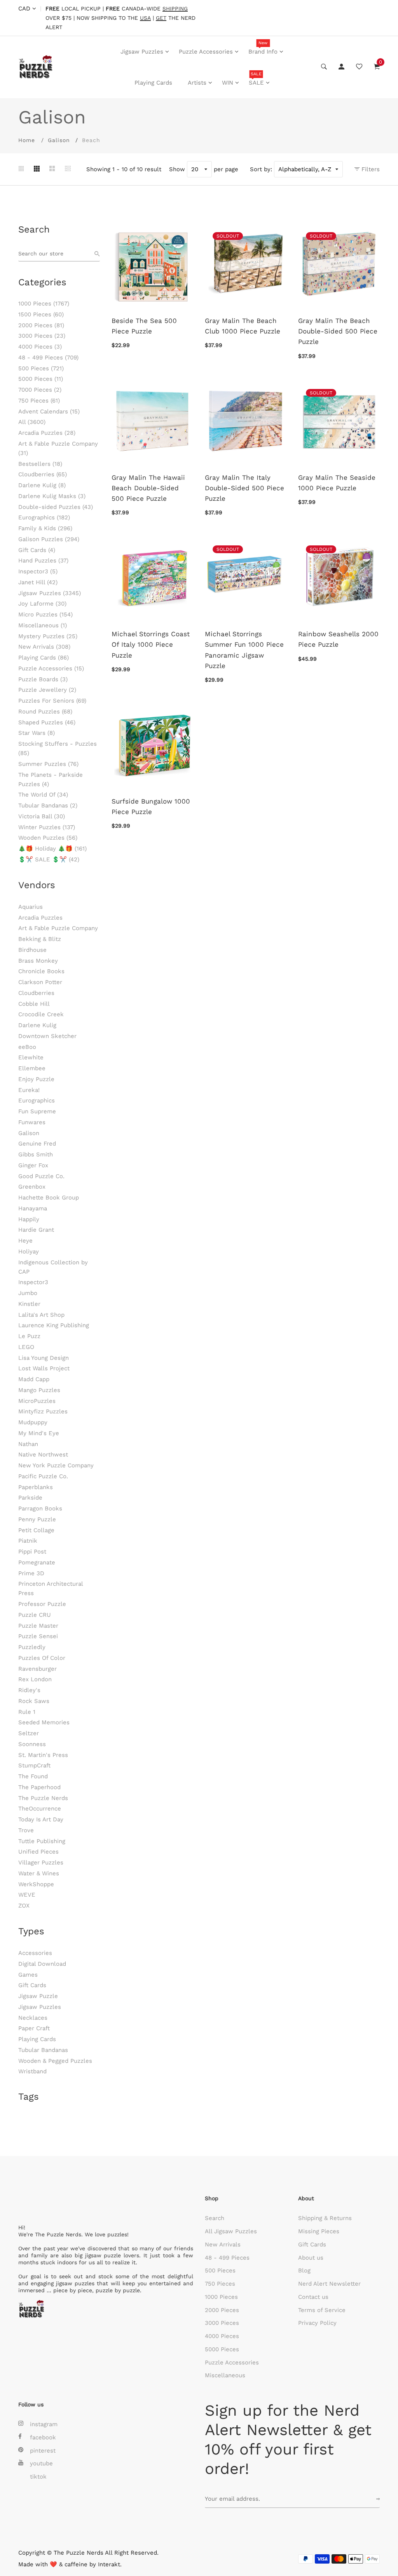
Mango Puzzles (39, 1390)
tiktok (38, 2477)
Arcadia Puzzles (47, 433)
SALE (256, 79)
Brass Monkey (38, 961)
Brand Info (263, 48)
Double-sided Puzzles (56, 507)
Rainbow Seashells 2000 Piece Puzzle (338, 639)
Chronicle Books (41, 971)
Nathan (28, 1444)
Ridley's (29, 1690)
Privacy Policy (317, 2323)
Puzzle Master (38, 1626)
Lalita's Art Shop (41, 1315)
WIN (228, 83)
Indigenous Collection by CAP (53, 1267)
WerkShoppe (36, 1884)
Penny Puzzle (37, 1519)
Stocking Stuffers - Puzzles (58, 748)
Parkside (30, 1498)
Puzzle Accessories (206, 52)
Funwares (32, 1122)
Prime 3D (31, 1573)
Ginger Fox (33, 1165)
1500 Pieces (41, 314)
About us (311, 2258)
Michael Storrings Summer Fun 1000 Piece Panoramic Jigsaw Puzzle (244, 650)
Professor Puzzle (42, 1604)
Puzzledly (32, 1647)
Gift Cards (37, 550)
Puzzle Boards (43, 679)
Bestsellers (40, 464)
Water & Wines (39, 1873)
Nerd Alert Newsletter (329, 2284)
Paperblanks (36, 1487)
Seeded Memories (44, 1722)
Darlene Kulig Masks (52, 496)
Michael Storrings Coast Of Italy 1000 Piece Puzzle (151, 644)
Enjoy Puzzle (36, 1079)
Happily (29, 1219)
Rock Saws (34, 1701)
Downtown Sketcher (47, 1036)
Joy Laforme (42, 604)
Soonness (32, 1744)
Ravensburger (38, 1669)
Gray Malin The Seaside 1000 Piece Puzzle (337, 483)
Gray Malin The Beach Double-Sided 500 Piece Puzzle (338, 331)
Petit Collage (36, 1530)
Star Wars (37, 733)
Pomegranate (37, 1562)
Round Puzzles (45, 712)
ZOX (24, 1906)
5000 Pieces (41, 379)
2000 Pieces (41, 325)
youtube (41, 2463)
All (32, 422)
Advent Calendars (49, 411)
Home (27, 140)
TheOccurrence (40, 1809)
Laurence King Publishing (54, 1325)
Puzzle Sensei (38, 1636)
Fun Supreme (37, 1111)
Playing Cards (153, 83)
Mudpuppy (33, 1422)
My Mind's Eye (39, 1433)
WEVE (27, 1895)
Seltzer (29, 1733)
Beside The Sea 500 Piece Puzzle (144, 326)
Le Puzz (29, 1336)
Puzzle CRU (35, 1615)
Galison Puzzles (49, 539)
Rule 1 (27, 1712)
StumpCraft (34, 1765)
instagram (44, 2424)
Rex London (35, 1679)
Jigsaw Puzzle (38, 1996)
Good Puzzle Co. (41, 1176)
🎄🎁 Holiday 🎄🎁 (52, 849)
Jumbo (28, 1293)
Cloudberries (43, 474)
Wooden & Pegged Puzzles (55, 2061)
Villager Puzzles (41, 1863)
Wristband (32, 2071)
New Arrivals (44, 647)
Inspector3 (38, 571)
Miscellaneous (43, 625)
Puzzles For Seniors (52, 701)
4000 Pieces (40, 347)
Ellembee (32, 1068)
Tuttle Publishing (42, 1841)
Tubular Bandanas (48, 805)
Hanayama (33, 1208)
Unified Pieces (38, 1852)
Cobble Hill (34, 1004)
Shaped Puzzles (47, 722)
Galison (59, 140)
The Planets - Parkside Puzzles (51, 779)
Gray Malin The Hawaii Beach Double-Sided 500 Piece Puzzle (148, 488)
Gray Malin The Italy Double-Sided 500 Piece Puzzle (244, 488)
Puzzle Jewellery (47, 690)
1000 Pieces (44, 304)
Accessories (35, 1953)
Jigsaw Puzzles (142, 52)
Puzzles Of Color (42, 1658)
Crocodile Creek (41, 1014)
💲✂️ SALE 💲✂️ (49, 859)
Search (215, 2218)
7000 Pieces (40, 390)
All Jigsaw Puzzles (231, 2231)
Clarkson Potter (40, 982)
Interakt (109, 2564)
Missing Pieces (319, 2231)
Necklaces (33, 2018)
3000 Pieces (42, 336)
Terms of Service (322, 2310)
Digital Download (42, 1964)
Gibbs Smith (36, 1154)
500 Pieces (41, 368)
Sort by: (261, 169)
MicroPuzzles (37, 1401)
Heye (25, 1241)
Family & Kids (45, 528)
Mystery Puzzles (48, 636)
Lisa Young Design (44, 1358)
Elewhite (31, 1057)
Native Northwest (43, 1455)
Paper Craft (34, 2028)
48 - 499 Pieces (48, 358)
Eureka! (29, 1090)
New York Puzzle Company (56, 1465)
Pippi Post (32, 1552)
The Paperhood (39, 1787)
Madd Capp (34, 1379)
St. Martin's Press (43, 1755)
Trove (26, 1830)
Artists (197, 83)
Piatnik (28, 1541)
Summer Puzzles (48, 764)
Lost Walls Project (44, 1368)
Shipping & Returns (325, 2218)
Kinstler (29, 1304)
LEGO (26, 1347)
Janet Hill (38, 582)
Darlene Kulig (42, 485)
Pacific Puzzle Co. (43, 1476)
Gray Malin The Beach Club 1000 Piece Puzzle (243, 326)
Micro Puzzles (45, 614)
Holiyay (29, 1252)
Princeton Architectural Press (51, 1588)
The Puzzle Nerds (43, 1798)
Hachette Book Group (49, 1198)
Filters (370, 169)
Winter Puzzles (47, 827)
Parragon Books (40, 1508)
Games (28, 1975)
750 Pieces (39, 401)
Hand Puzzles (43, 561)
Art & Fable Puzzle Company (58, 448)
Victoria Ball (42, 816)
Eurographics (44, 517)
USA (145, 18)
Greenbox (32, 1187)
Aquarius (31, 907)
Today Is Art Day (41, 1819)
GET (161, 18)
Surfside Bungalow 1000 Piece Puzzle (151, 806)
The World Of (43, 795)
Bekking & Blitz (40, 939)
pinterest (43, 2451)
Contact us (313, 2297)
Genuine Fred (37, 1144)
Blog (304, 2270)
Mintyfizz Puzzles (43, 1411)
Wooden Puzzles (48, 838)
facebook (43, 2437)
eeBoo (27, 1047)
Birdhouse (32, 950)
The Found (33, 1776)
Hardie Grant (36, 1230)
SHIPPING (175, 9)
